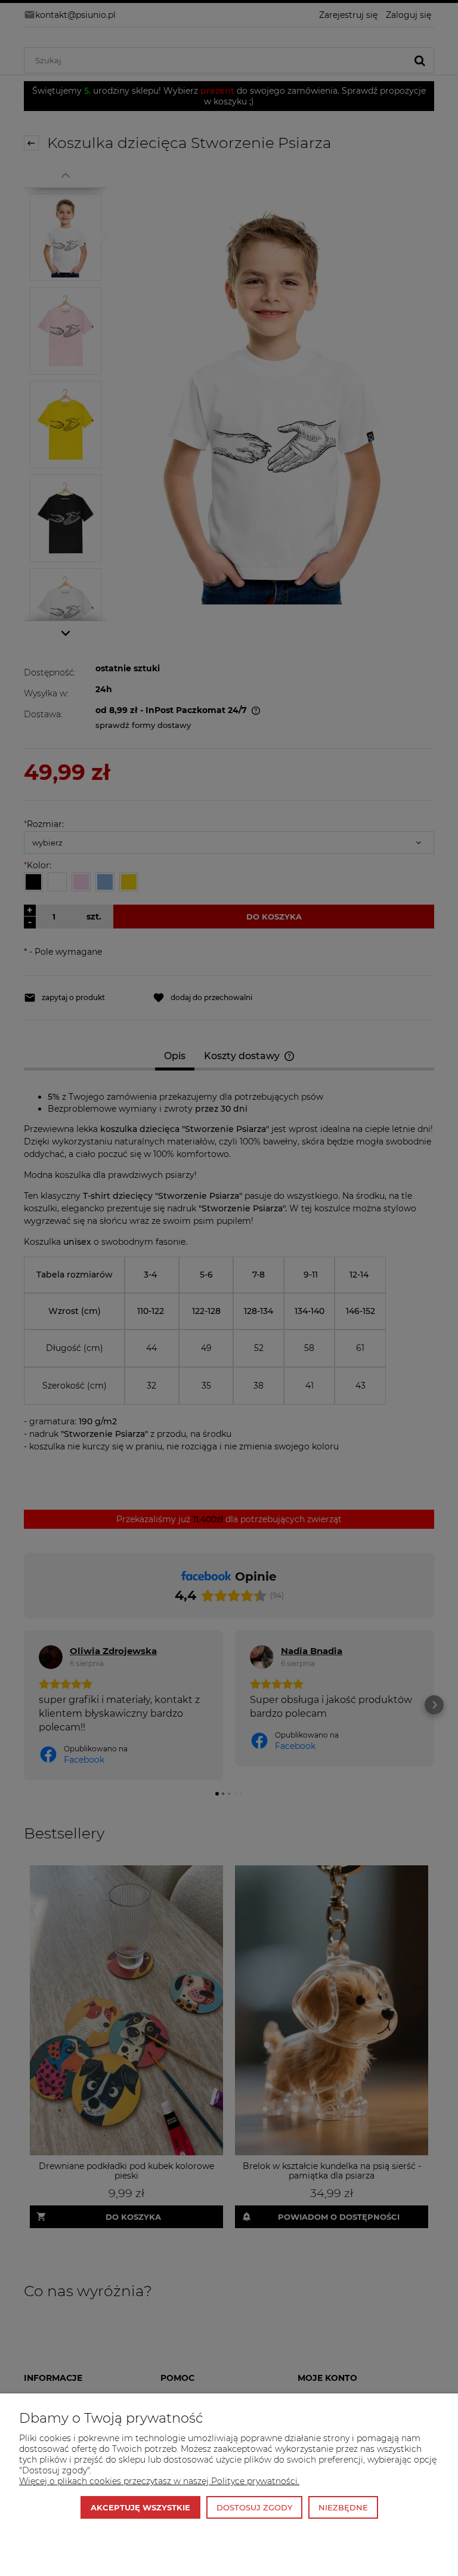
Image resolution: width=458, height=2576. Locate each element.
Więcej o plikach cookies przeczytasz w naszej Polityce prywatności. (159, 2481)
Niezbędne (343, 2507)
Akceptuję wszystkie (140, 2507)
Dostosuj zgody (254, 2507)
